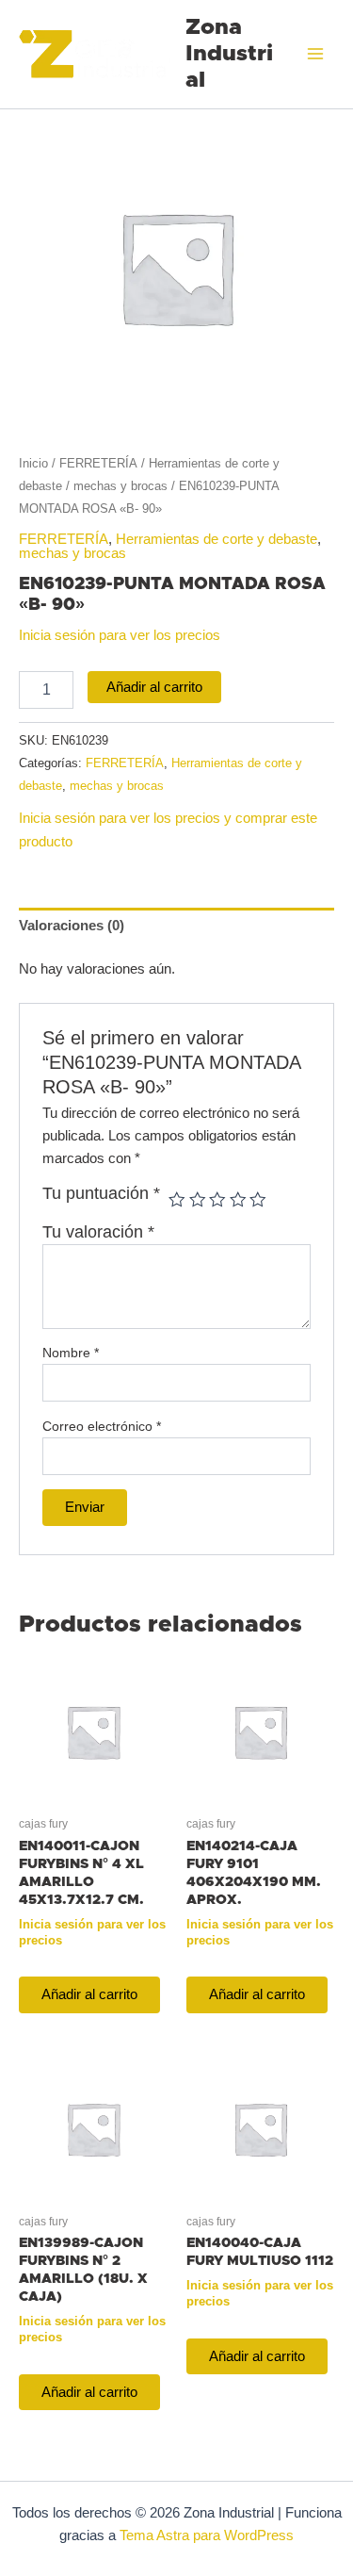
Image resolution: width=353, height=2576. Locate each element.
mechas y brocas (120, 486)
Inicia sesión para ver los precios (120, 635)
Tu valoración (98, 1232)
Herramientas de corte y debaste (217, 539)
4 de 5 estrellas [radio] (238, 1200)
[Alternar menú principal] (315, 54)
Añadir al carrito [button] (89, 1994)
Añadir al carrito (154, 687)
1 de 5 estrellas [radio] (177, 1200)
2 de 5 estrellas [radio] (198, 1200)
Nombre (71, 1353)
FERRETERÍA (98, 463)
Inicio (33, 463)
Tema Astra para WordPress (207, 2535)
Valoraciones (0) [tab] (72, 926)
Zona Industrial (229, 54)
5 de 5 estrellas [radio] (258, 1200)
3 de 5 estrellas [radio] (217, 1200)
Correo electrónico (102, 1426)
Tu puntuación (101, 1193)
